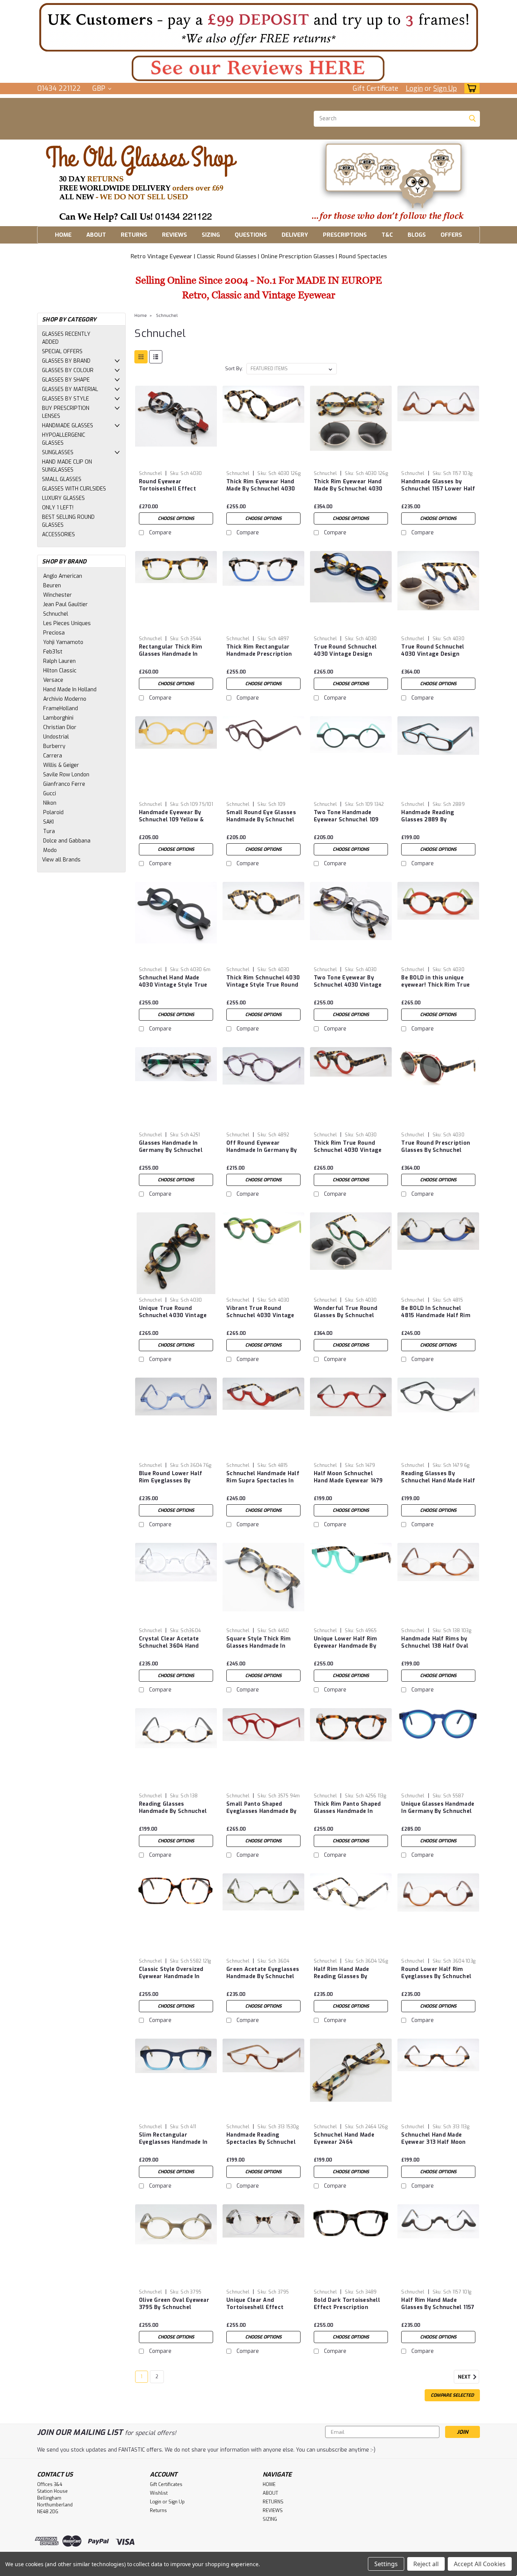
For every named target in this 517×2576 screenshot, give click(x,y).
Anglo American (63, 576)
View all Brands (61, 860)
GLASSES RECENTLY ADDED (66, 338)
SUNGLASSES (58, 452)
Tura (49, 831)
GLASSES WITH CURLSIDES (74, 489)
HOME (63, 235)
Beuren (52, 586)
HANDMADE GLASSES (68, 426)
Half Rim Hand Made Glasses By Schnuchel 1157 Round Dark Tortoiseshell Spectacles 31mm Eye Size (438, 2311)
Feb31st (53, 652)
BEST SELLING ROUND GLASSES (68, 521)
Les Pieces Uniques (67, 623)
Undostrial (56, 737)
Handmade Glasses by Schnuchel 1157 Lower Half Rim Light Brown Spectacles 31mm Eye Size (438, 492)
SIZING (211, 235)
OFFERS (451, 235)
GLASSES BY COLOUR (68, 370)
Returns (158, 2511)
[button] (258, 27)
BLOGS (417, 235)
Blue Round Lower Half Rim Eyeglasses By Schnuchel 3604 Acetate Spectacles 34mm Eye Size (176, 1484)
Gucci (50, 794)
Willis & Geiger (61, 765)
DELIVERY (295, 235)
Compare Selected (452, 2395)
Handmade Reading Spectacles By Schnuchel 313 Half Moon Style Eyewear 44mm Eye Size (261, 2146)
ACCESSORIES (58, 535)
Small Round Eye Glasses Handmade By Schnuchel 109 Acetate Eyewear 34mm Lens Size (261, 823)
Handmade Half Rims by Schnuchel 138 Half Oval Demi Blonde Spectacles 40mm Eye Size (435, 1650)
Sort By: (234, 369)
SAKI (48, 822)
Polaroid (53, 812)
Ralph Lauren (59, 661)
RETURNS (134, 235)
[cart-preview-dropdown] (470, 88)
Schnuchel (56, 614)
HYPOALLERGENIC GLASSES (64, 439)
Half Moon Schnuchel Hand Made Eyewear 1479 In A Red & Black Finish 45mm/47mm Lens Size (348, 1484)
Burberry (54, 746)
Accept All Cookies (480, 2564)
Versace (53, 680)
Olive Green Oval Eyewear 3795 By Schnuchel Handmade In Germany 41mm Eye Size (174, 2311)
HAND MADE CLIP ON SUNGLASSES (67, 466)
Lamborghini (58, 718)
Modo (50, 850)
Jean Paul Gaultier (65, 604)
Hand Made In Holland (70, 690)
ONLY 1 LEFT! (58, 508)
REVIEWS (174, 235)
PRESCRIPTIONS (345, 235)
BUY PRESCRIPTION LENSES (66, 412)
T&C (387, 235)
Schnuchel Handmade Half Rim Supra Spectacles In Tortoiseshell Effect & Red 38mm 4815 (263, 1484)
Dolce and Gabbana (67, 841)
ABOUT (96, 235)
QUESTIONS (251, 235)
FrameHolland (61, 708)
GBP (100, 88)
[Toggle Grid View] (141, 357)
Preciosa (54, 633)
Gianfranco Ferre (64, 784)
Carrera (53, 756)
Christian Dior (60, 727)
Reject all (426, 2564)
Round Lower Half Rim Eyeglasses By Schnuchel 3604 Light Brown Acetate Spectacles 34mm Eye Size (438, 1980)
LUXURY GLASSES (63, 498)
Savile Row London (66, 775)
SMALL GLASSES (62, 479)
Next (465, 2377)
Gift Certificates (166, 2484)
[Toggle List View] (156, 357)
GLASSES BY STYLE (65, 399)
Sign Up (445, 88)
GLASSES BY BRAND (66, 361)
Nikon (50, 803)
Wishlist (159, 2493)
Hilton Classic (60, 671)
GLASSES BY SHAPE (66, 380)
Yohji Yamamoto (63, 642)
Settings (386, 2564)
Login (414, 88)
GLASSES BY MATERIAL (70, 389)
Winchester (58, 595)
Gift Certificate (375, 88)
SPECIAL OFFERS (62, 351)
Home (141, 316)
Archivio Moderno (65, 699)
